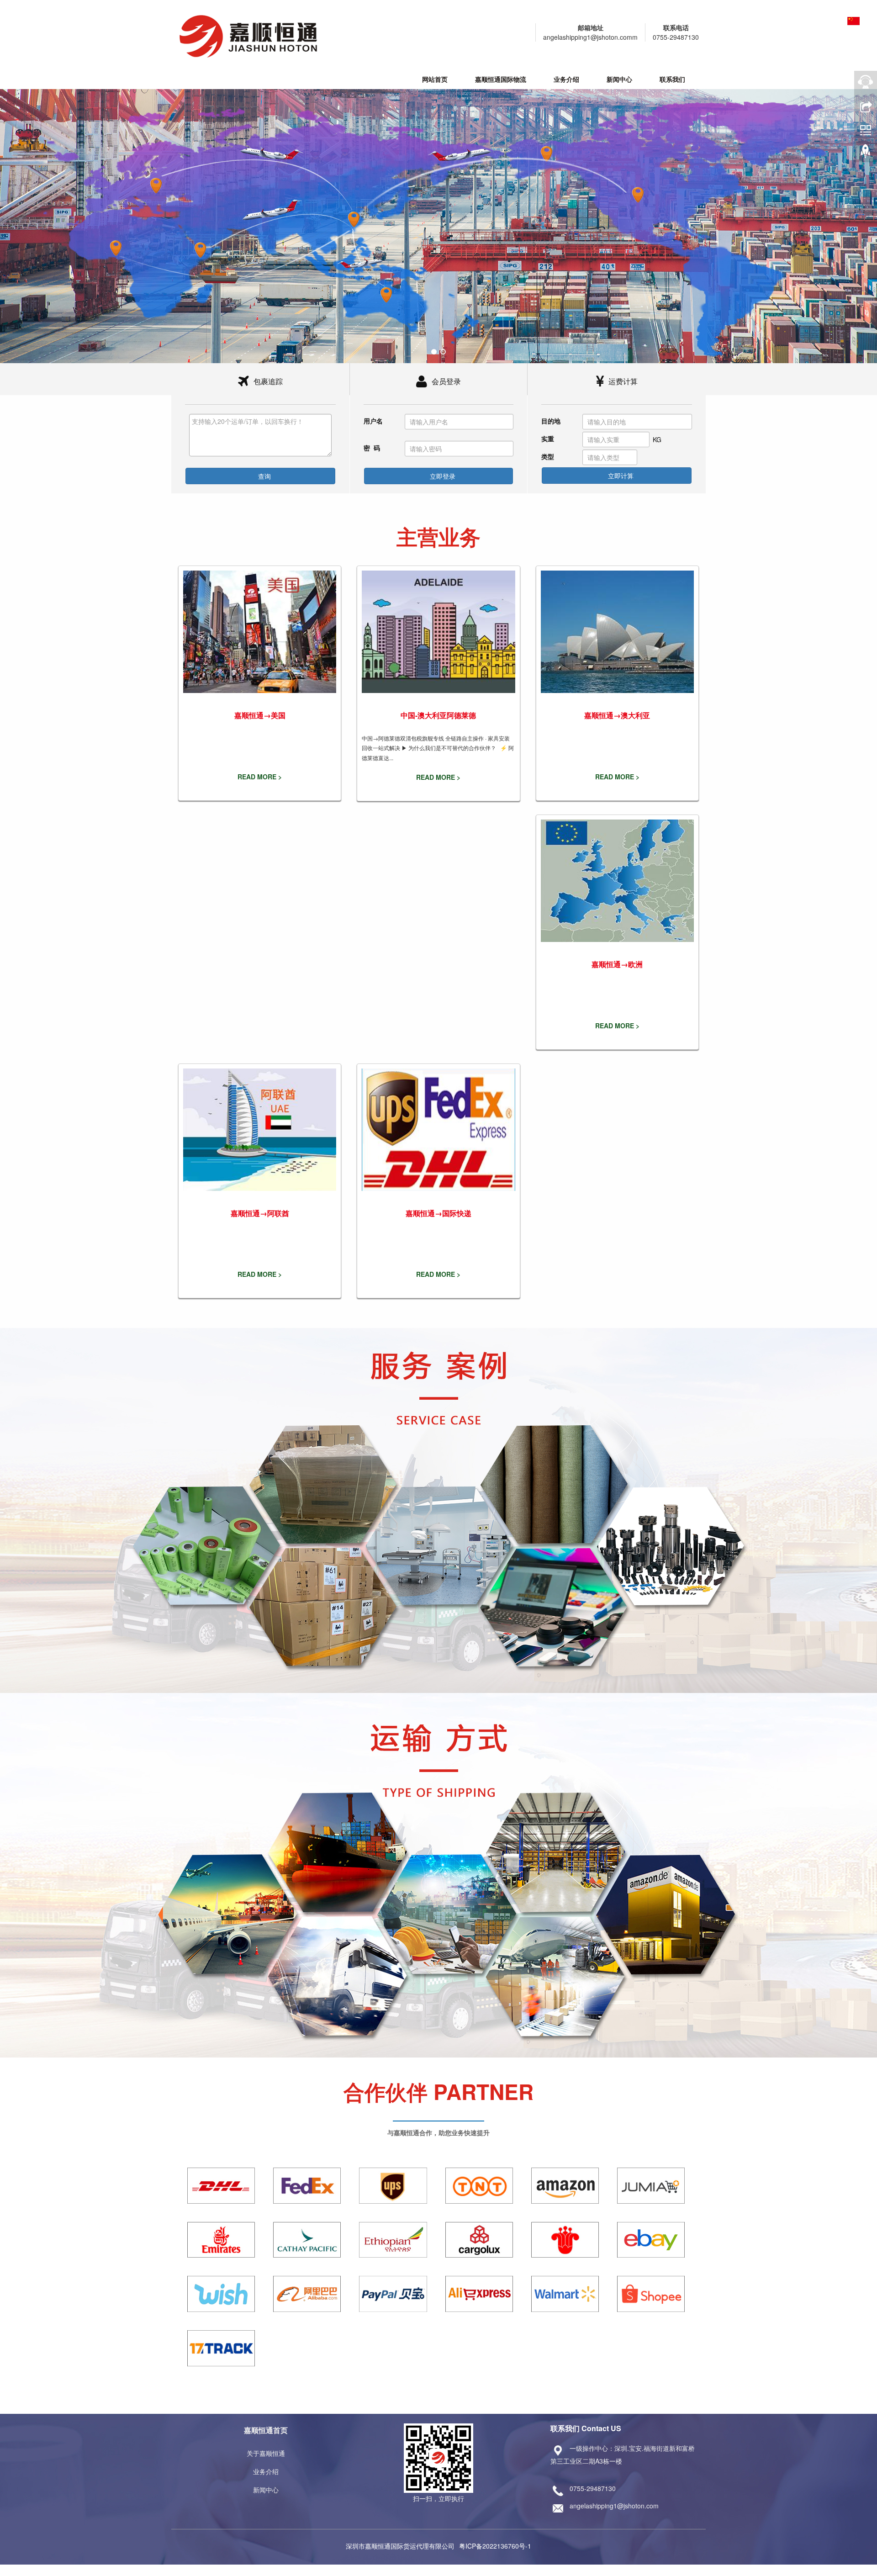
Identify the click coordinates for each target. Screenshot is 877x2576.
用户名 (373, 421)
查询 (264, 476)
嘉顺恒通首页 (266, 2430)
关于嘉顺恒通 (266, 2453)
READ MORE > (260, 777)
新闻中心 (619, 79)
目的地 (551, 421)
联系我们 (672, 79)
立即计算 (620, 476)
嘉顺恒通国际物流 (501, 79)
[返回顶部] (866, 153)
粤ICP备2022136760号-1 (495, 2546)
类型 (548, 456)
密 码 (372, 448)
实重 (548, 439)
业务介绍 (566, 79)
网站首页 (435, 79)
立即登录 (442, 476)
